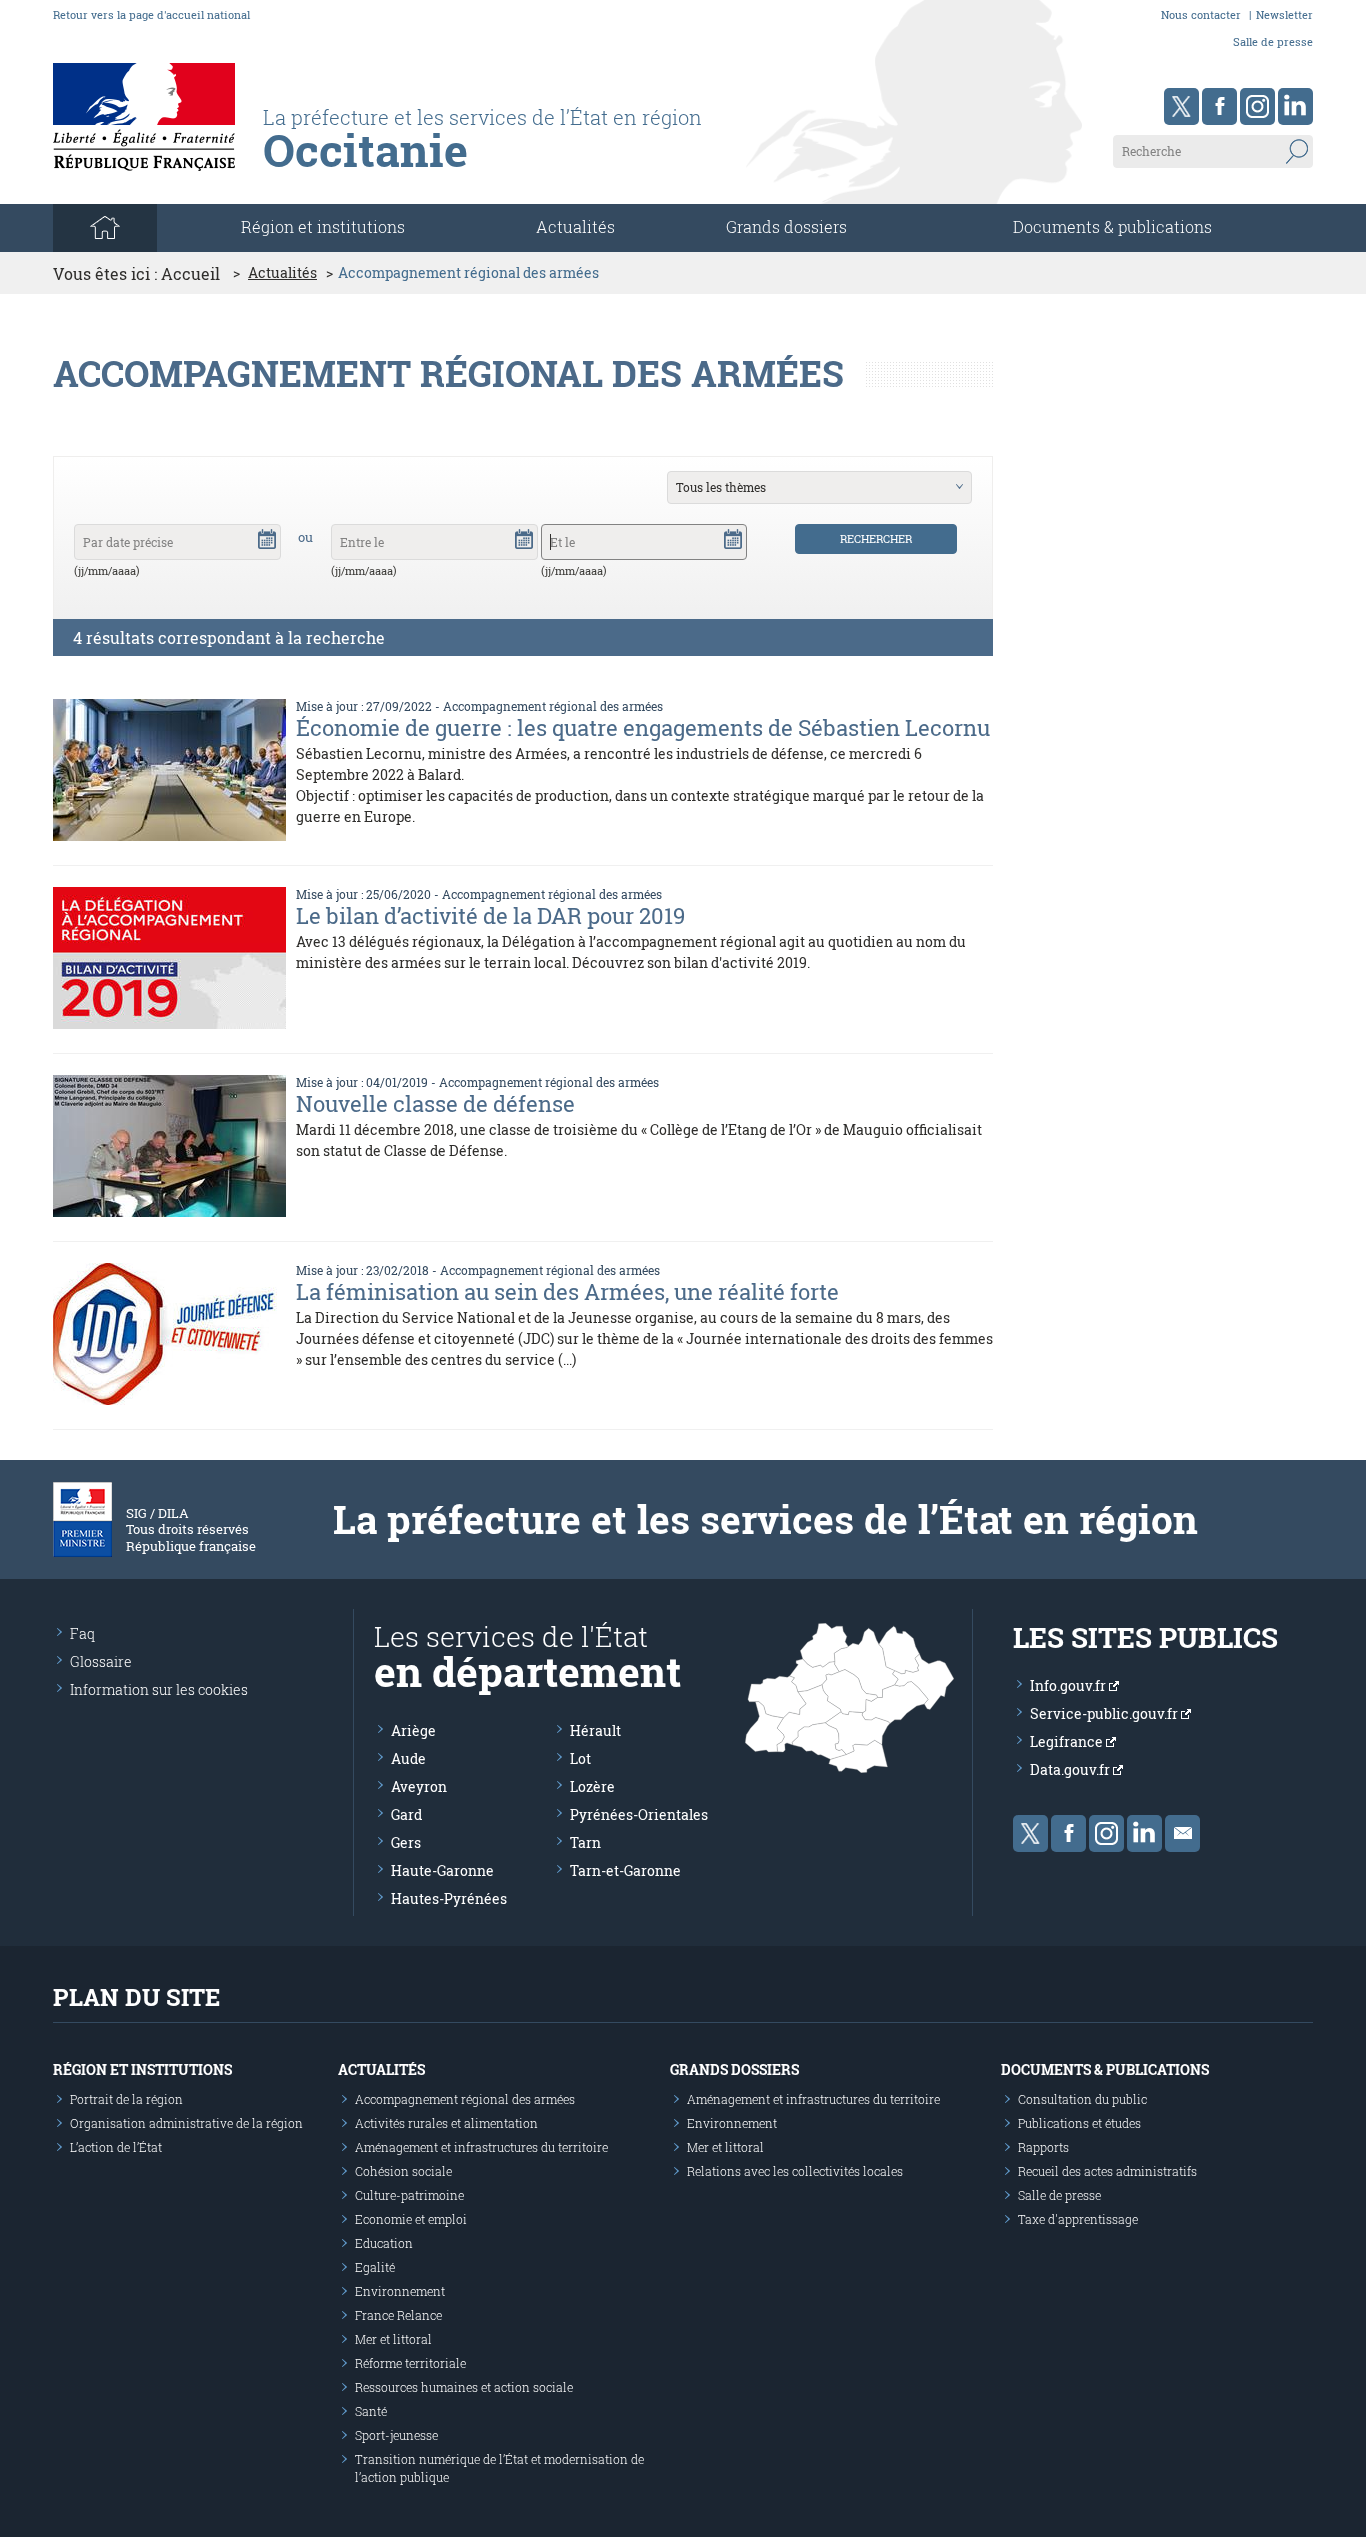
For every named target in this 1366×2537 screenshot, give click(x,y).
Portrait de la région (126, 2099)
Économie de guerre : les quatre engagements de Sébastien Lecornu (643, 727)
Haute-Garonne (442, 1870)
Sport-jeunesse (396, 2435)
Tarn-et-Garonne (625, 1870)
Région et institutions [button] (323, 226)
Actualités (575, 226)
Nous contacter (1201, 14)
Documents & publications (1112, 226)
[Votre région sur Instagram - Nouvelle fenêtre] (1257, 106)
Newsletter (1284, 14)
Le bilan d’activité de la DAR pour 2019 (490, 915)
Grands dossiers (786, 226)
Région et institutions (142, 2069)
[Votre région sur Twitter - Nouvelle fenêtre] (1181, 106)
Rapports (1043, 2147)
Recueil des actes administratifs (1107, 2171)
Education (384, 2243)
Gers (406, 1842)
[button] (267, 538)
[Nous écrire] (1182, 1833)
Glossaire (101, 1661)
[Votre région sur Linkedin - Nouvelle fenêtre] (1295, 106)
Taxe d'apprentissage (1078, 2219)
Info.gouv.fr (1069, 1685)
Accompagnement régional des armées (553, 706)
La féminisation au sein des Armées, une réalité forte (567, 1291)
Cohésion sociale (403, 2171)
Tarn (585, 1842)
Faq (82, 1633)
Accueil (190, 273)
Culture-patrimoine (409, 2195)
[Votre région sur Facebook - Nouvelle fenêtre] (1219, 106)
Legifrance (1068, 1741)
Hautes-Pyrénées (449, 1898)
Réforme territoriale (410, 2363)
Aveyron (419, 1786)
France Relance (398, 2315)
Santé (371, 2411)
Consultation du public (1082, 2099)
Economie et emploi (411, 2219)
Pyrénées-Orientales (639, 1814)
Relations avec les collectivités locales (795, 2171)
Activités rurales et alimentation (446, 2123)
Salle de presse (1273, 41)
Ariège (413, 1730)
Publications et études (1079, 2123)
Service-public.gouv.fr (1105, 1713)
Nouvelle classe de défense (435, 1103)
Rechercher (876, 538)
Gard (406, 1814)
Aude (408, 1758)
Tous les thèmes (721, 487)
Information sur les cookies (159, 1689)
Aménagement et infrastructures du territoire (481, 2147)
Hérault (595, 1730)
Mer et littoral (393, 2339)
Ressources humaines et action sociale (464, 2387)
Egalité (375, 2267)
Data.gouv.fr (1071, 1769)
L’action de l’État (116, 2147)
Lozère (592, 1786)
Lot (580, 1758)
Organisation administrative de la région (186, 2123)
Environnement (400, 2291)
